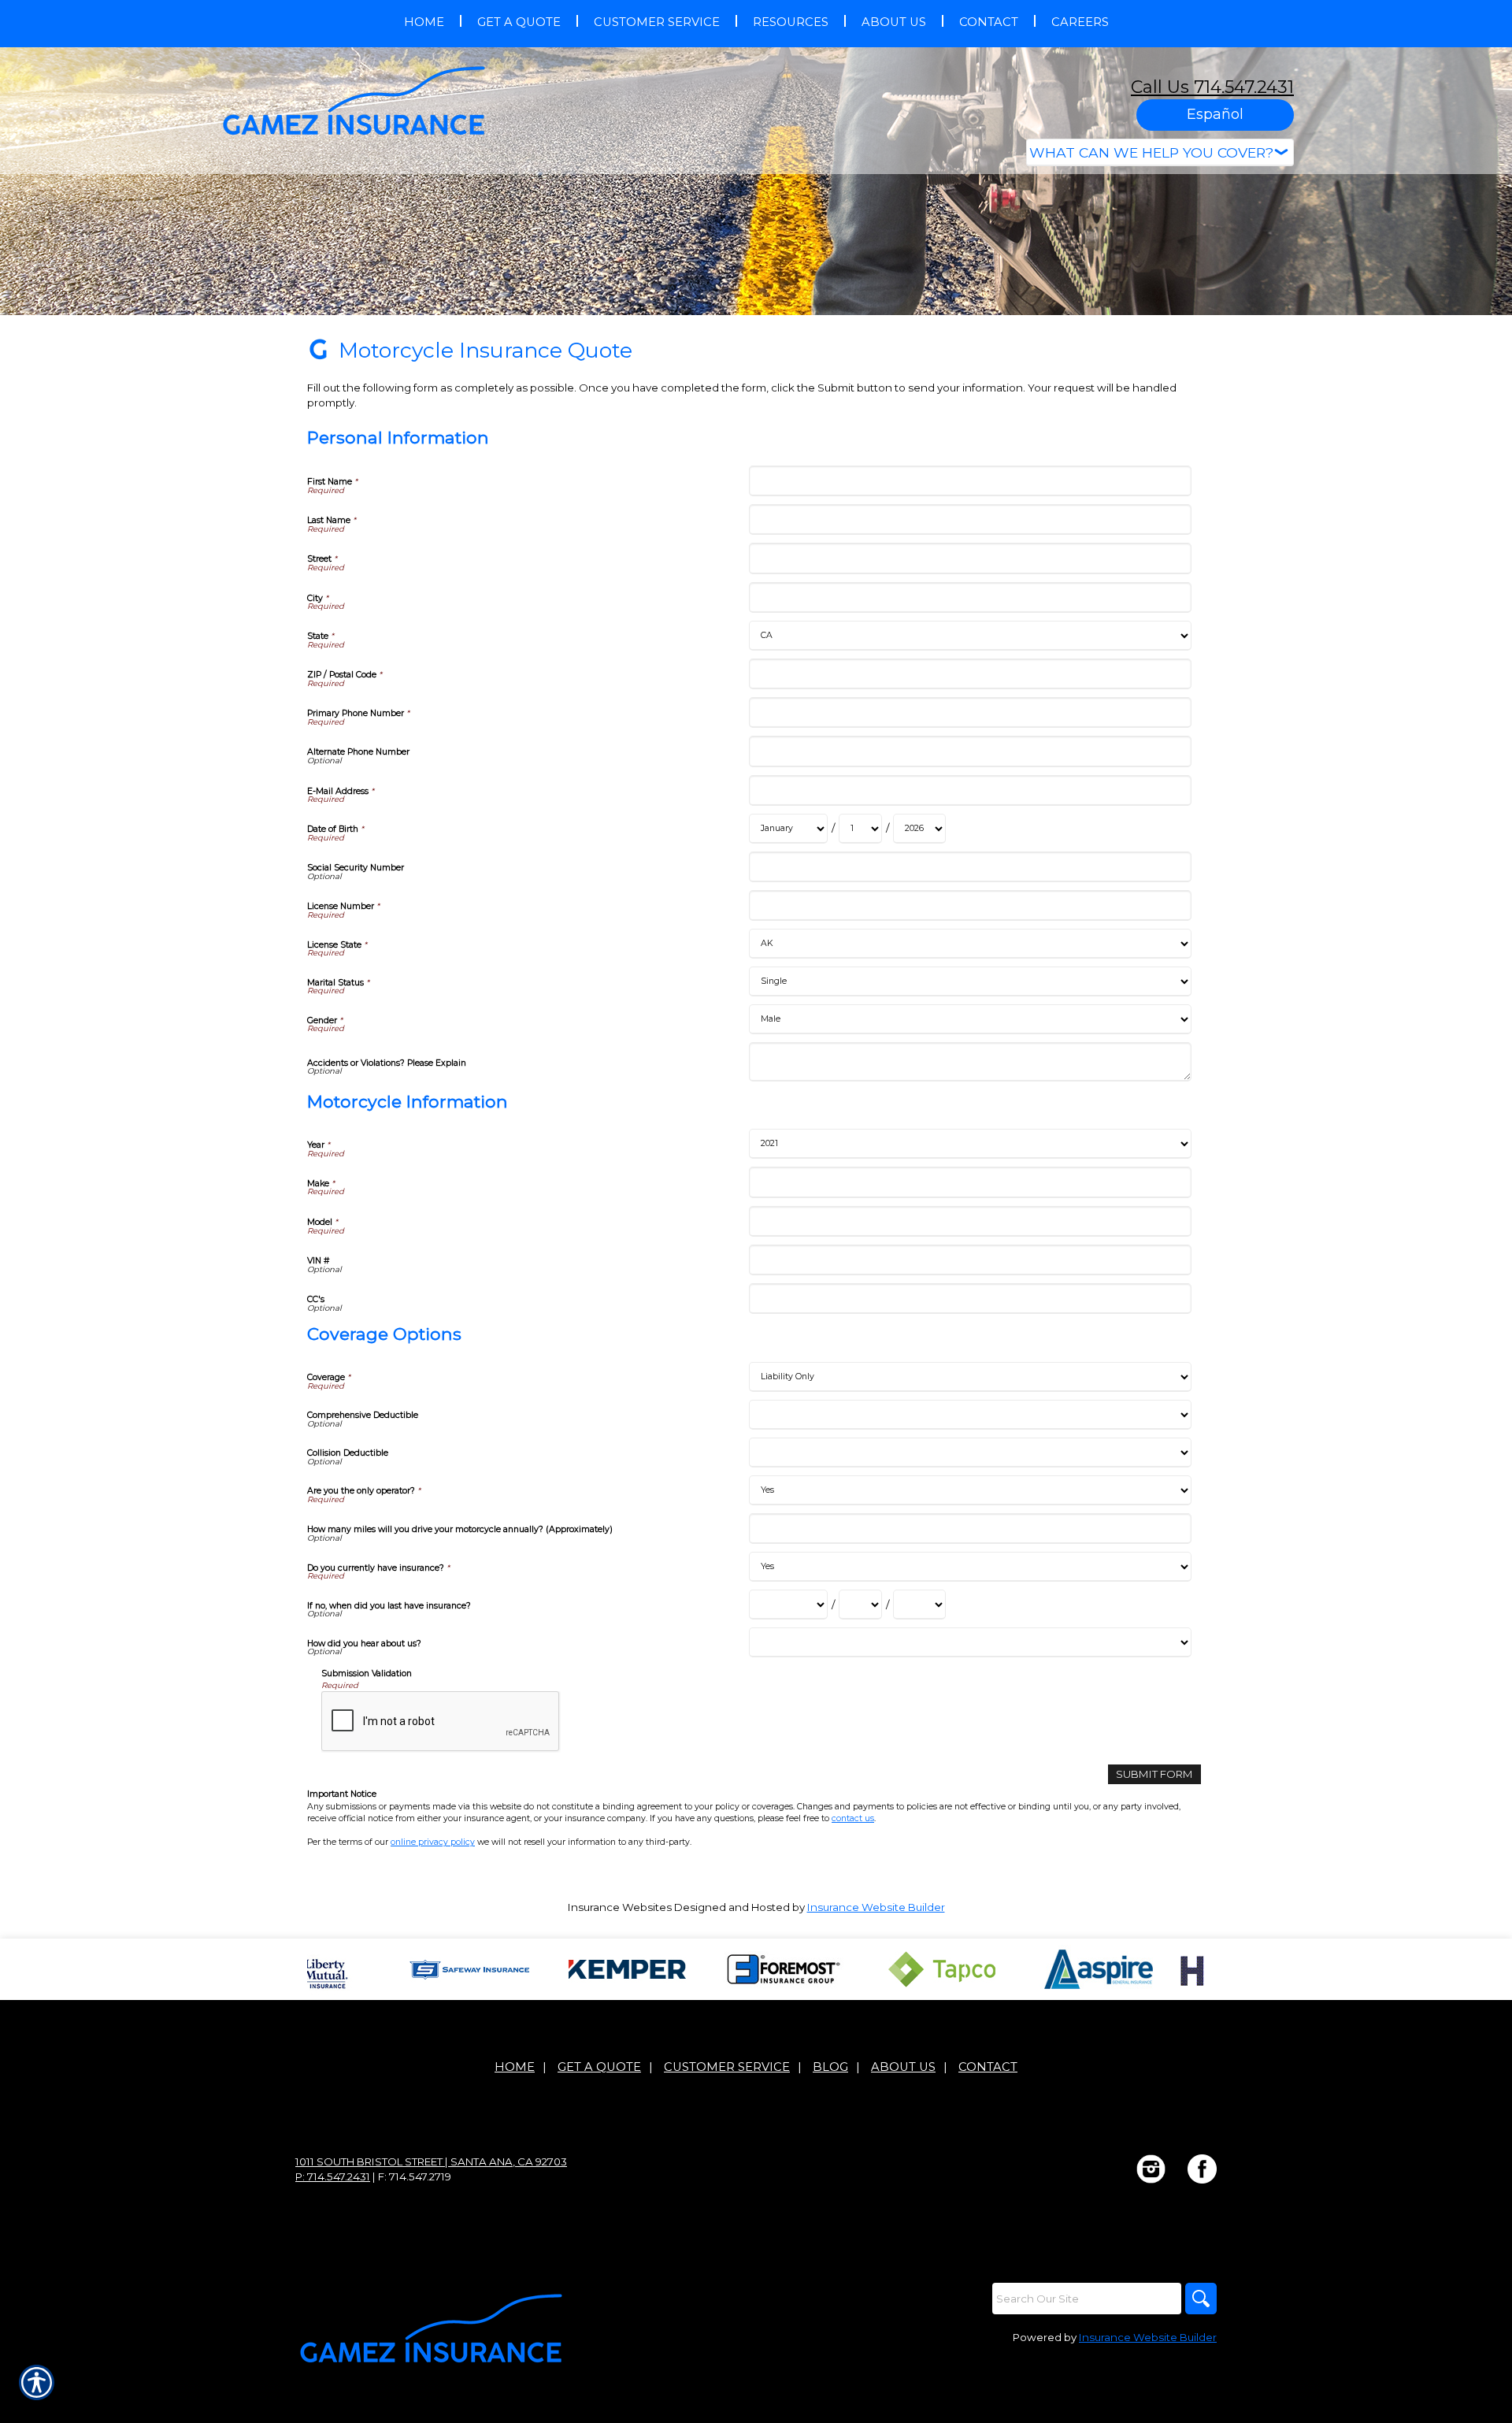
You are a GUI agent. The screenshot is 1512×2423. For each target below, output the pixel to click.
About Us (903, 2067)
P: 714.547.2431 (333, 2176)
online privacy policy (433, 1842)
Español (1215, 114)
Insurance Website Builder (876, 1907)
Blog (830, 2067)
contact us (853, 1818)
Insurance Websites (620, 1907)
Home (515, 2067)
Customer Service (727, 2067)
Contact (988, 2067)
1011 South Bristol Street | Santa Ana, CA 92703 (431, 2161)
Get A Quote (599, 2067)
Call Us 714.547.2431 (1212, 87)
